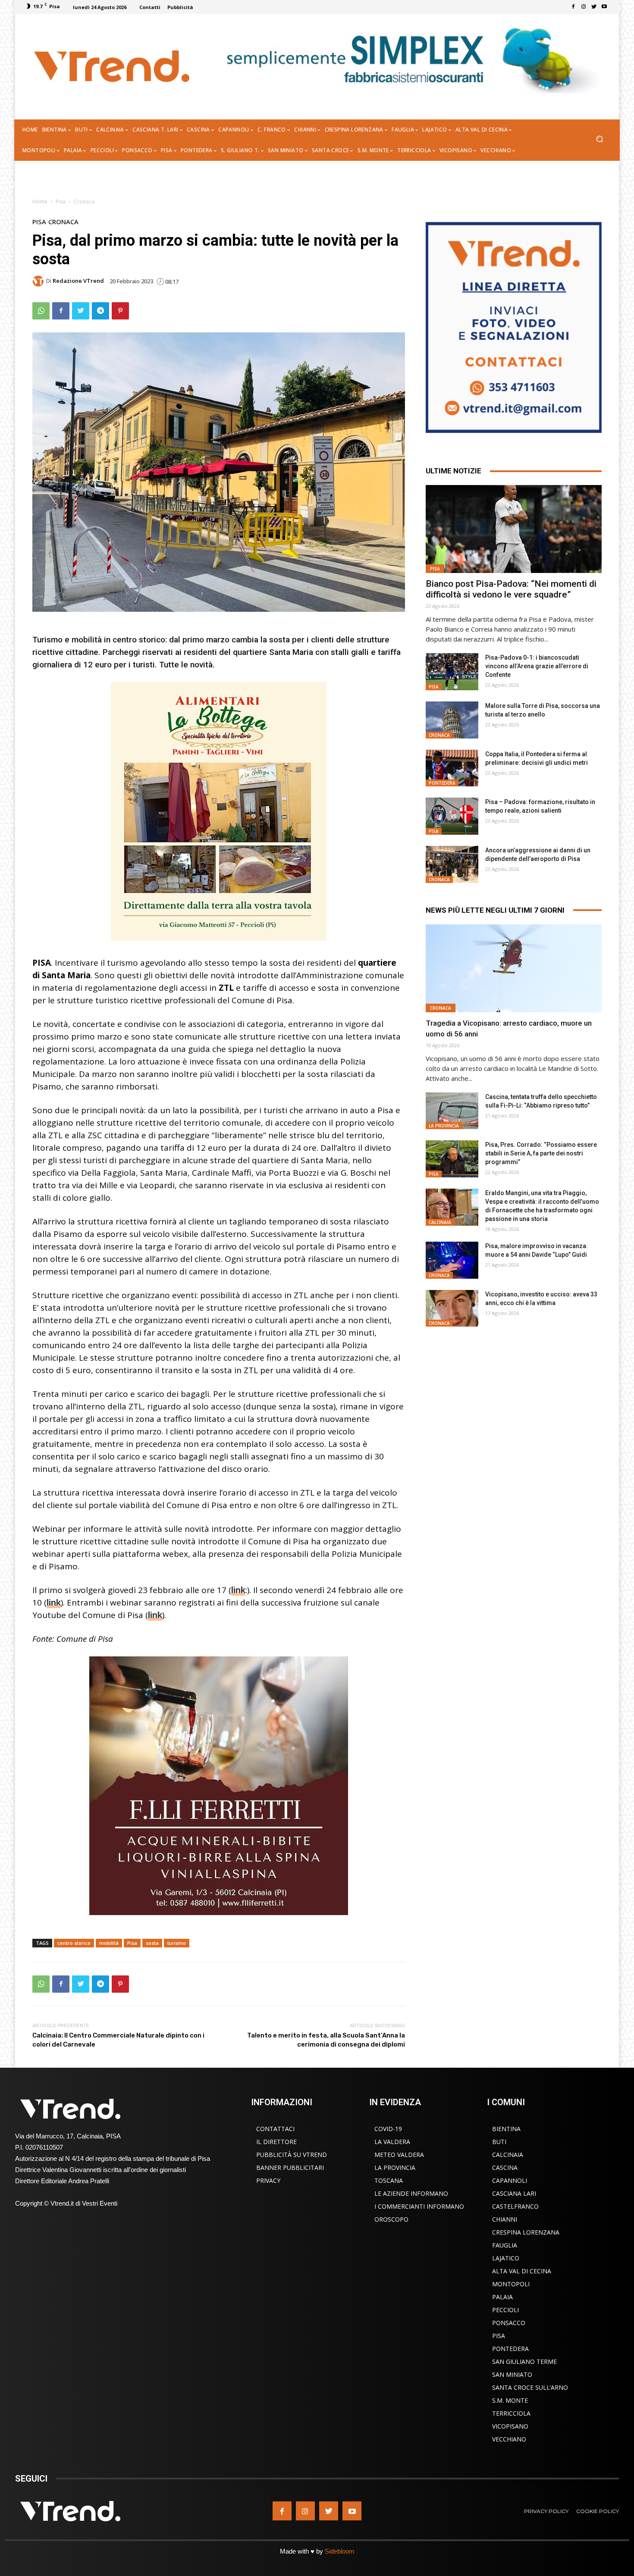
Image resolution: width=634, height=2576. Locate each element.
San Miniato (512, 2374)
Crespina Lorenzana (526, 2232)
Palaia (502, 2297)
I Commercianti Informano (419, 2206)
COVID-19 (388, 2129)
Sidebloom (340, 2551)
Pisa (61, 202)
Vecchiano (509, 2439)
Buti (499, 2142)
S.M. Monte (510, 2400)
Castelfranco (515, 2206)
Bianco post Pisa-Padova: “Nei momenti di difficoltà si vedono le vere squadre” (511, 589)
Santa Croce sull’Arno (530, 2387)
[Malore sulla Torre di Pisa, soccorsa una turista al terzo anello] (452, 720)
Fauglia (505, 2245)
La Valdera (392, 2142)
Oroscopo (391, 2219)
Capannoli (510, 2180)
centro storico (74, 1943)
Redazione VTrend (78, 281)
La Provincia (444, 1126)
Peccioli (505, 2310)
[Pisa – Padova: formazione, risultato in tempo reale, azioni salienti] (452, 816)
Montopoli (511, 2284)
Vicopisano (510, 2426)
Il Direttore (276, 2142)
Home (40, 202)
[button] (599, 140)
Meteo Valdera (399, 2155)
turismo (177, 1943)
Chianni (505, 2219)
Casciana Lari (514, 2193)
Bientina (506, 2129)
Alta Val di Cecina (522, 2271)
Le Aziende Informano (411, 2193)
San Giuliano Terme (524, 2362)
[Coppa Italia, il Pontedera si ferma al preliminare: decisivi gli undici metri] (452, 768)
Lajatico (506, 2258)
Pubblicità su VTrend (292, 2155)
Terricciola (511, 2413)
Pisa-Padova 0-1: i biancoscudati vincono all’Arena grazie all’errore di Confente (537, 666)
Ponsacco (509, 2323)
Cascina (505, 2168)
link (238, 1590)
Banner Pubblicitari (290, 2168)
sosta (152, 1943)
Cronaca (84, 202)
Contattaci (275, 2129)
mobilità (109, 1943)
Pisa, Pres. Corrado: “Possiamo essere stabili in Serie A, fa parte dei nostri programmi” (541, 1153)
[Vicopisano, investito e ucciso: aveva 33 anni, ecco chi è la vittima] (452, 1308)
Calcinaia (440, 1222)
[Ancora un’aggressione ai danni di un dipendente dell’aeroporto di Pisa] (452, 864)
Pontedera (442, 783)
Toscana (389, 2180)
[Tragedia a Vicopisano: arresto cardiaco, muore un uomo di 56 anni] (514, 968)
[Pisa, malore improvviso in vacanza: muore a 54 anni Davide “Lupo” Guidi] (452, 1260)
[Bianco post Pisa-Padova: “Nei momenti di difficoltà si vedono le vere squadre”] (514, 529)
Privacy (268, 2180)
